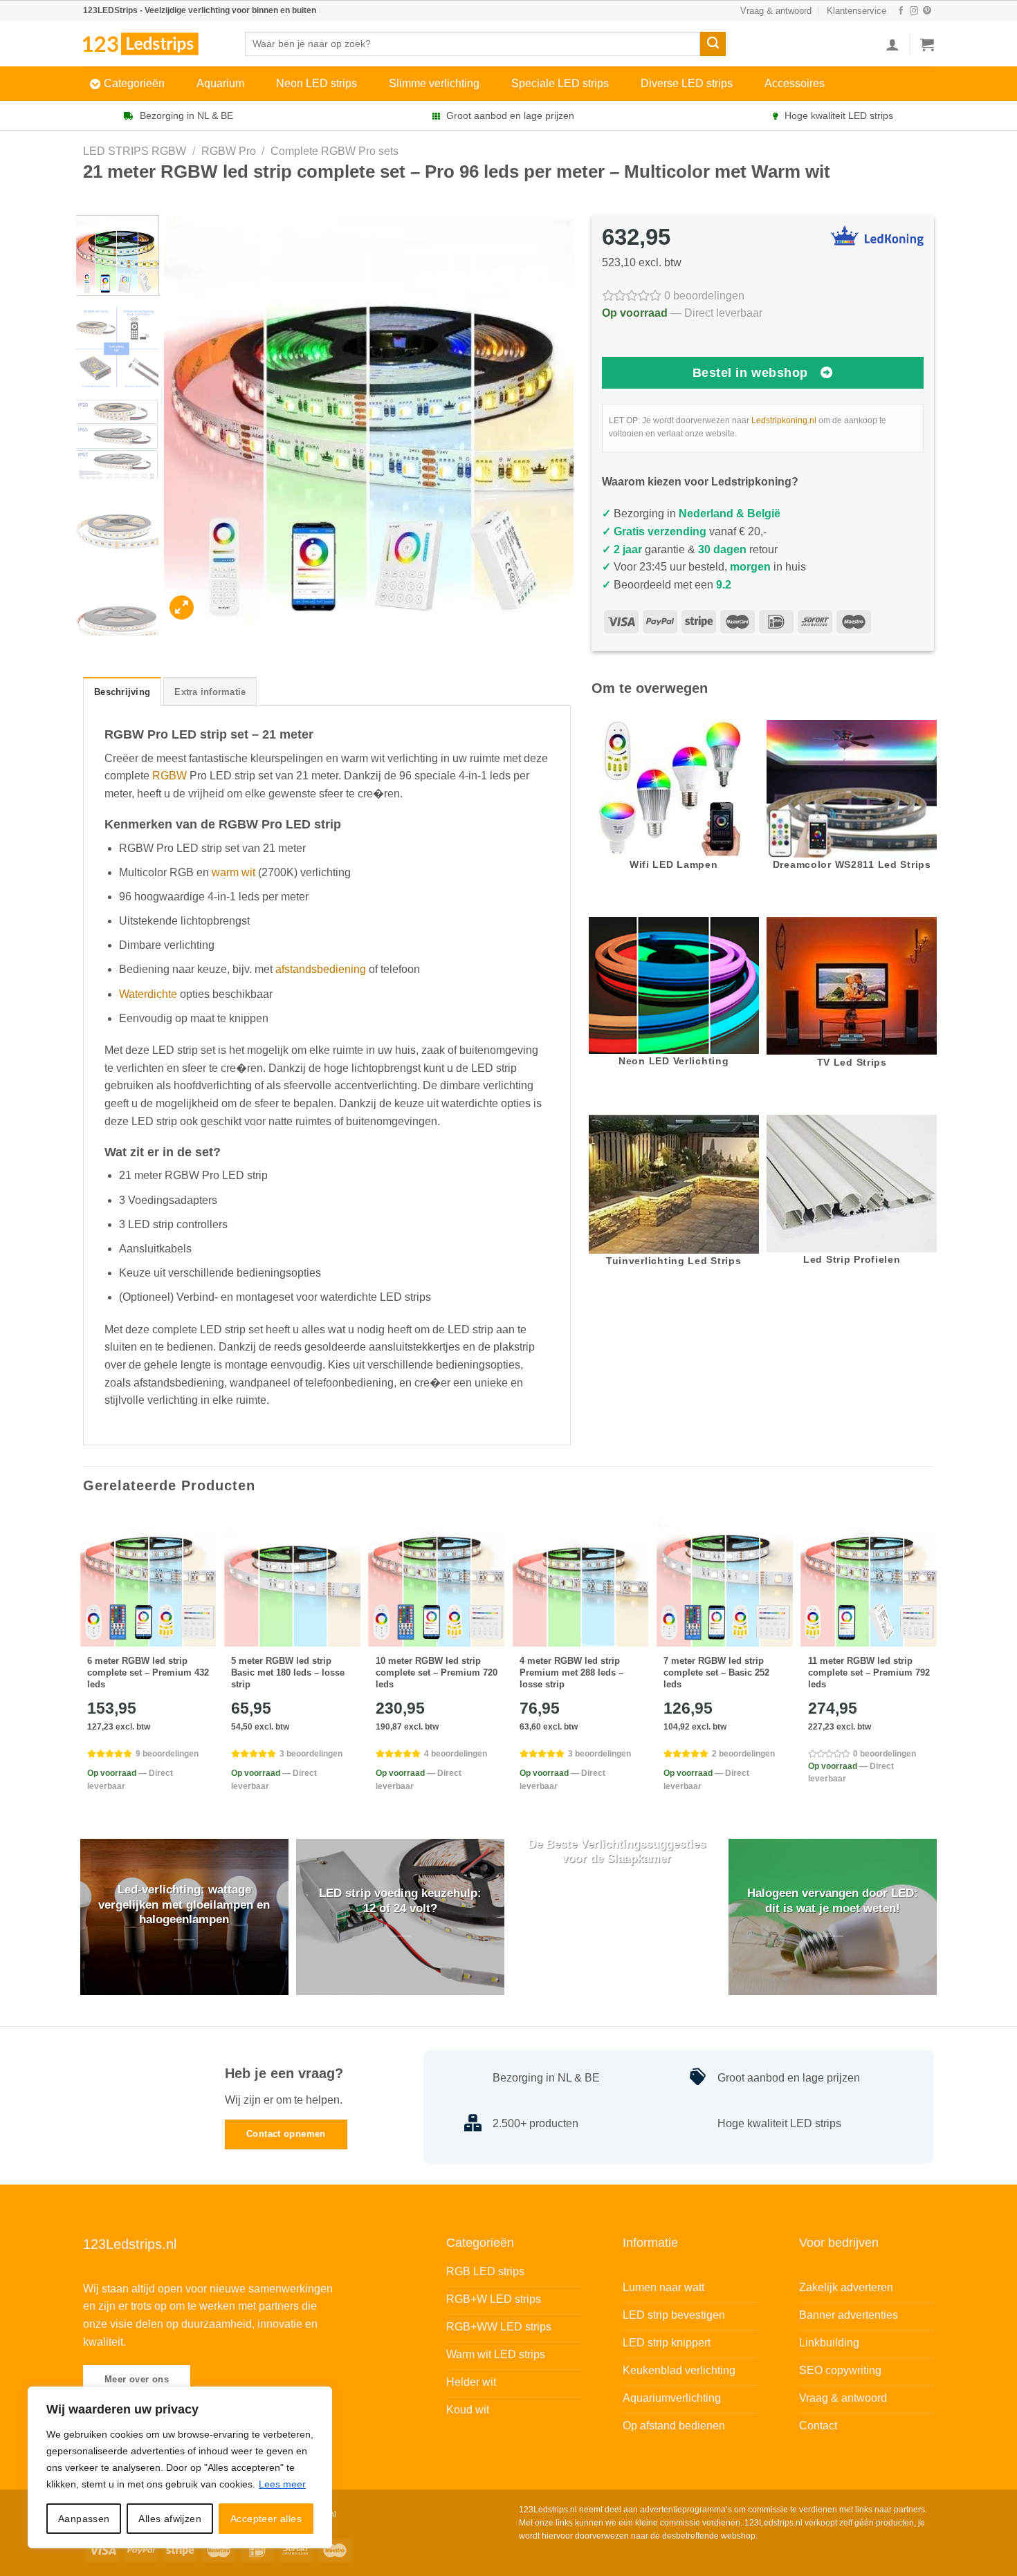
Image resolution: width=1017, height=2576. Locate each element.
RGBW (169, 776)
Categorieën (134, 83)
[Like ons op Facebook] (901, 11)
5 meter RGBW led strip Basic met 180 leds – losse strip (288, 1672)
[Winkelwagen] (927, 44)
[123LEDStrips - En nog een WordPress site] (154, 44)
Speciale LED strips (560, 83)
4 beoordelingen (456, 1754)
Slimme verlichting (434, 83)
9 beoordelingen (167, 1754)
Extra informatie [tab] (210, 692)
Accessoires (795, 83)
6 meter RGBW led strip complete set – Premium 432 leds (148, 1672)
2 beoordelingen (743, 1754)
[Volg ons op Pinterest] (927, 11)
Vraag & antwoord (776, 11)
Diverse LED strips (687, 83)
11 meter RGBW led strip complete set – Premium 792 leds (869, 1672)
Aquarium (220, 83)
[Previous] (190, 420)
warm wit (233, 872)
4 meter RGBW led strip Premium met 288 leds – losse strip (571, 1672)
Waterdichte (148, 994)
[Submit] (713, 44)
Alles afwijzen (170, 2519)
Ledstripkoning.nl (784, 420)
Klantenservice (856, 11)
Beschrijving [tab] (122, 692)
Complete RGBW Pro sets (335, 151)
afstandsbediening (321, 969)
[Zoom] (182, 608)
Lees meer (282, 2484)
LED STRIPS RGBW (135, 151)
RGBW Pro (229, 151)
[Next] (548, 420)
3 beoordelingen (311, 1754)
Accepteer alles (266, 2519)
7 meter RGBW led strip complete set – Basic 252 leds (716, 1672)
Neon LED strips (317, 83)
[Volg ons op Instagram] (914, 11)
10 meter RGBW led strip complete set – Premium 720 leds (437, 1672)
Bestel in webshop (750, 373)
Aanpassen (84, 2519)
